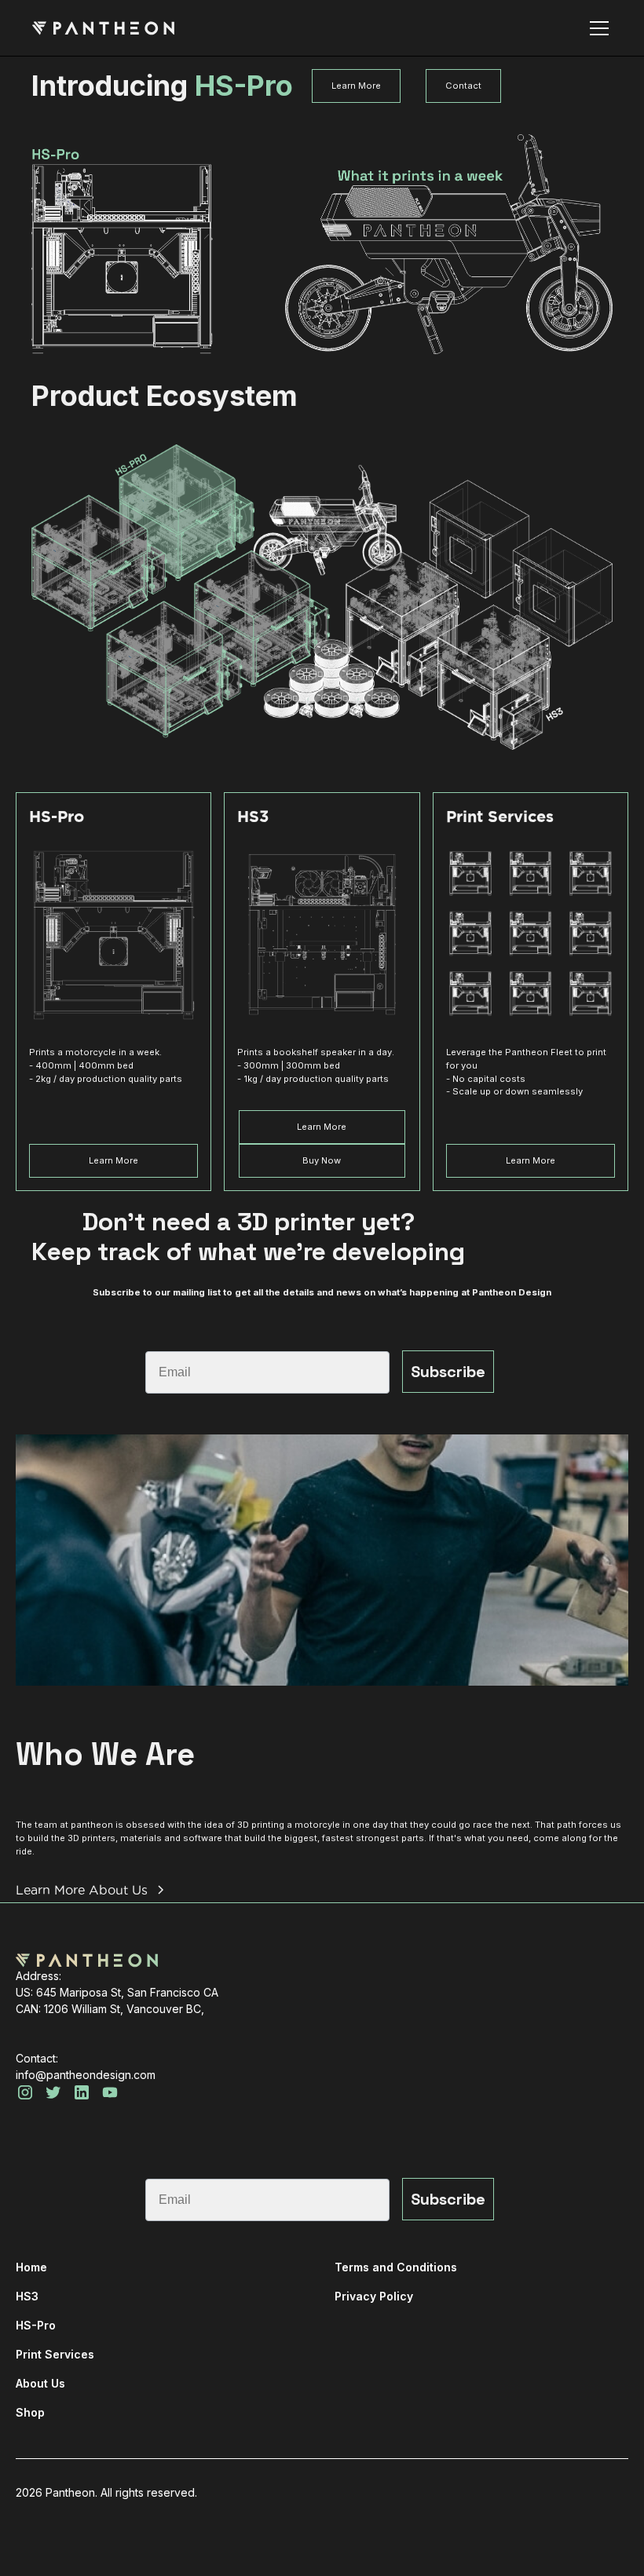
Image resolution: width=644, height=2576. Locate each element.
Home (31, 2267)
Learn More (356, 86)
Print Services (55, 2354)
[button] (596, 28)
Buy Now (322, 1160)
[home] (103, 28)
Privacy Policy (374, 2296)
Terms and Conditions (396, 2267)
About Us (40, 2383)
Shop (30, 2412)
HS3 (27, 2296)
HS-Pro (36, 2325)
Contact (463, 86)
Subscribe (448, 1372)
